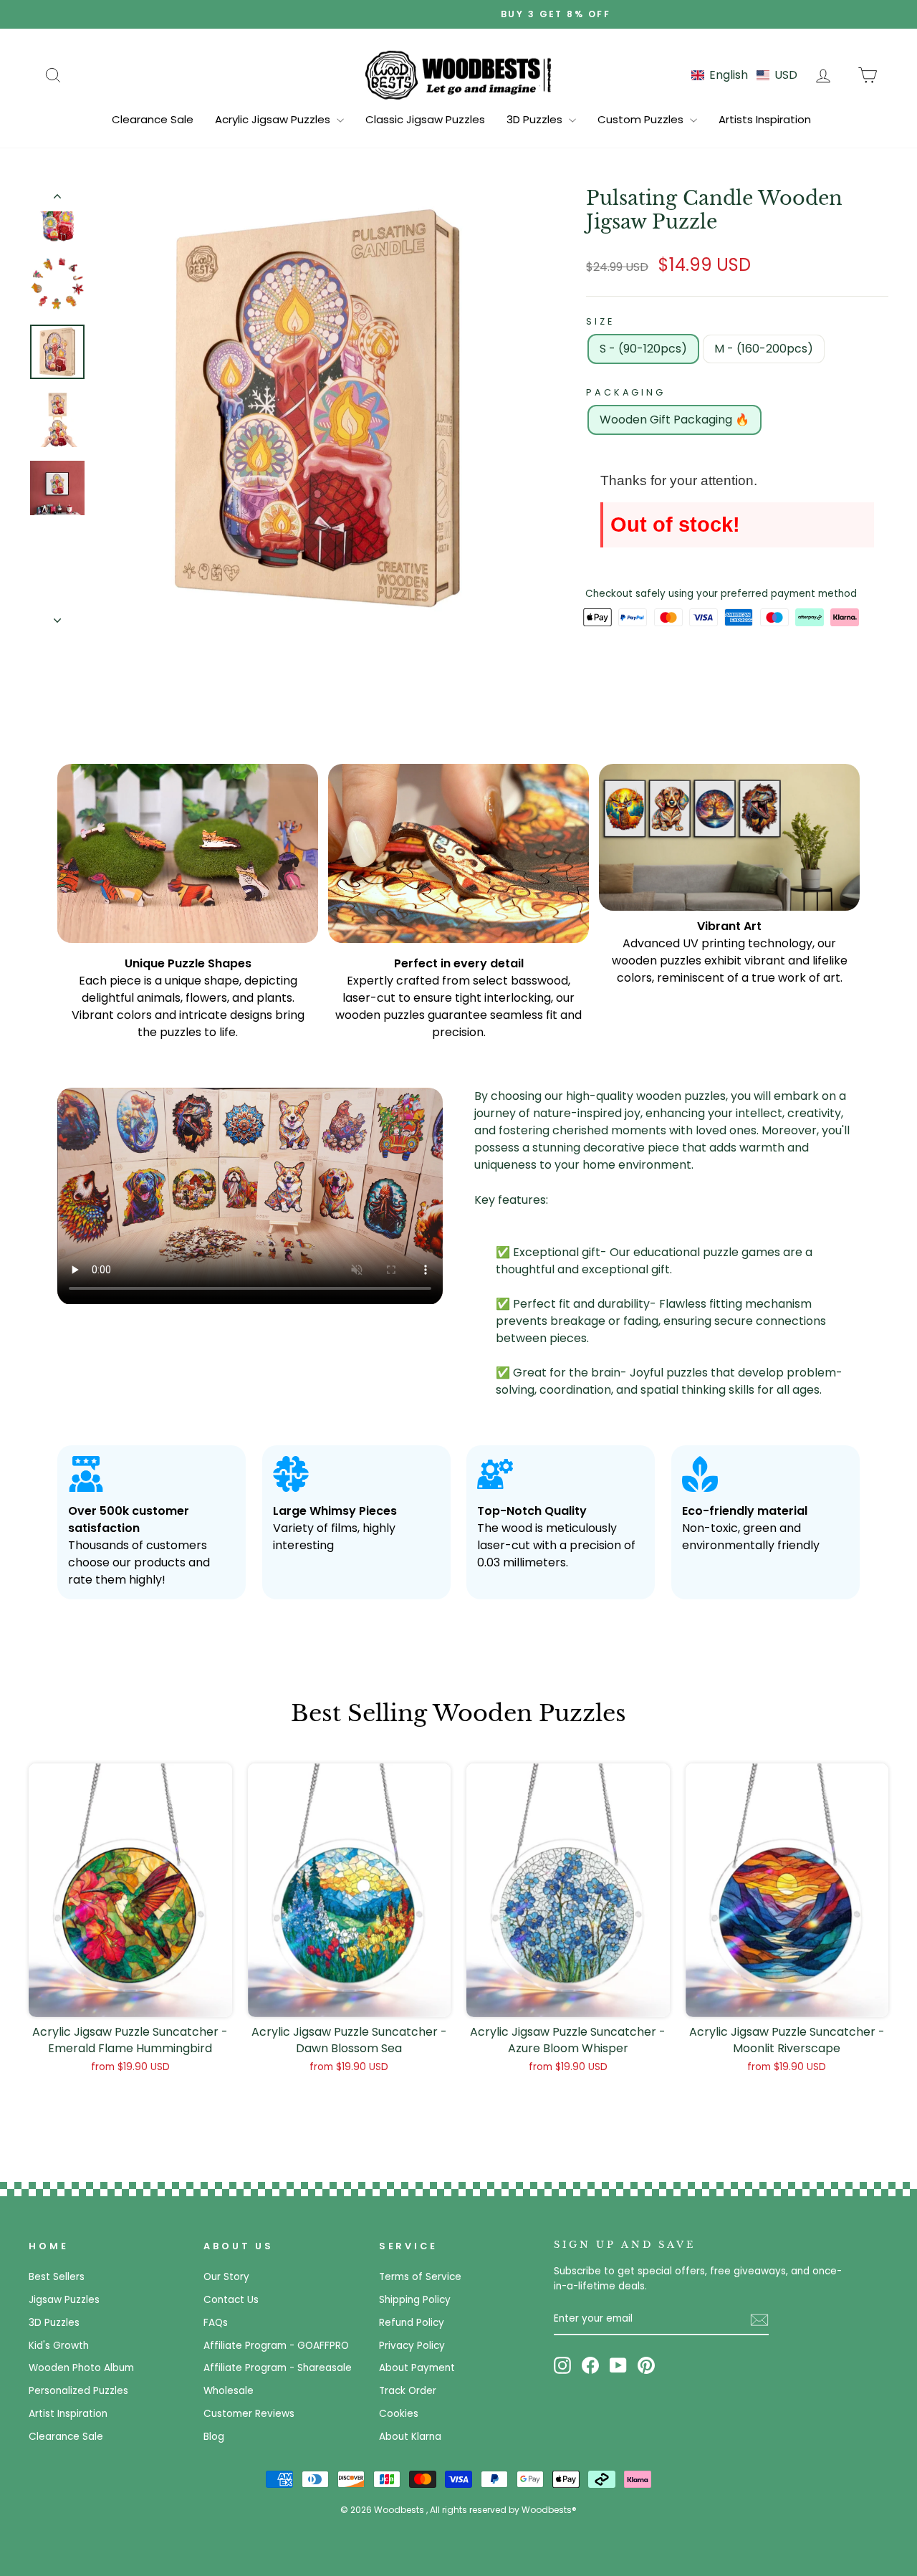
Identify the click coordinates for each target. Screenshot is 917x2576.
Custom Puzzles (642, 119)
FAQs (216, 2323)
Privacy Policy (412, 2346)
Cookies (399, 2414)
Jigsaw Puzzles (64, 2300)
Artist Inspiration (68, 2414)
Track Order (408, 2391)
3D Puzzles (536, 119)
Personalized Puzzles (78, 2391)
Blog (214, 2437)
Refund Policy (412, 2323)
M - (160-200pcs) (764, 349)
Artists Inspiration (765, 119)
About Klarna (410, 2437)
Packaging (626, 392)
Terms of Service (420, 2277)
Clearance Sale (153, 119)
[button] (744, 75)
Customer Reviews (249, 2414)
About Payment (417, 2368)
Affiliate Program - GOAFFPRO (276, 2346)
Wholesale (229, 2391)
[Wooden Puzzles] (458, 75)
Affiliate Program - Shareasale (278, 2368)
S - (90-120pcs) (643, 349)
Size (600, 321)
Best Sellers (57, 2277)
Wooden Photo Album (81, 2368)
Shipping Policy (415, 2300)
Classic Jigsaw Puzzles (425, 119)
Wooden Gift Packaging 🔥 (674, 420)
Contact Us (231, 2300)
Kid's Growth (59, 2346)
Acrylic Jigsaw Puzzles (274, 119)
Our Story (226, 2277)
